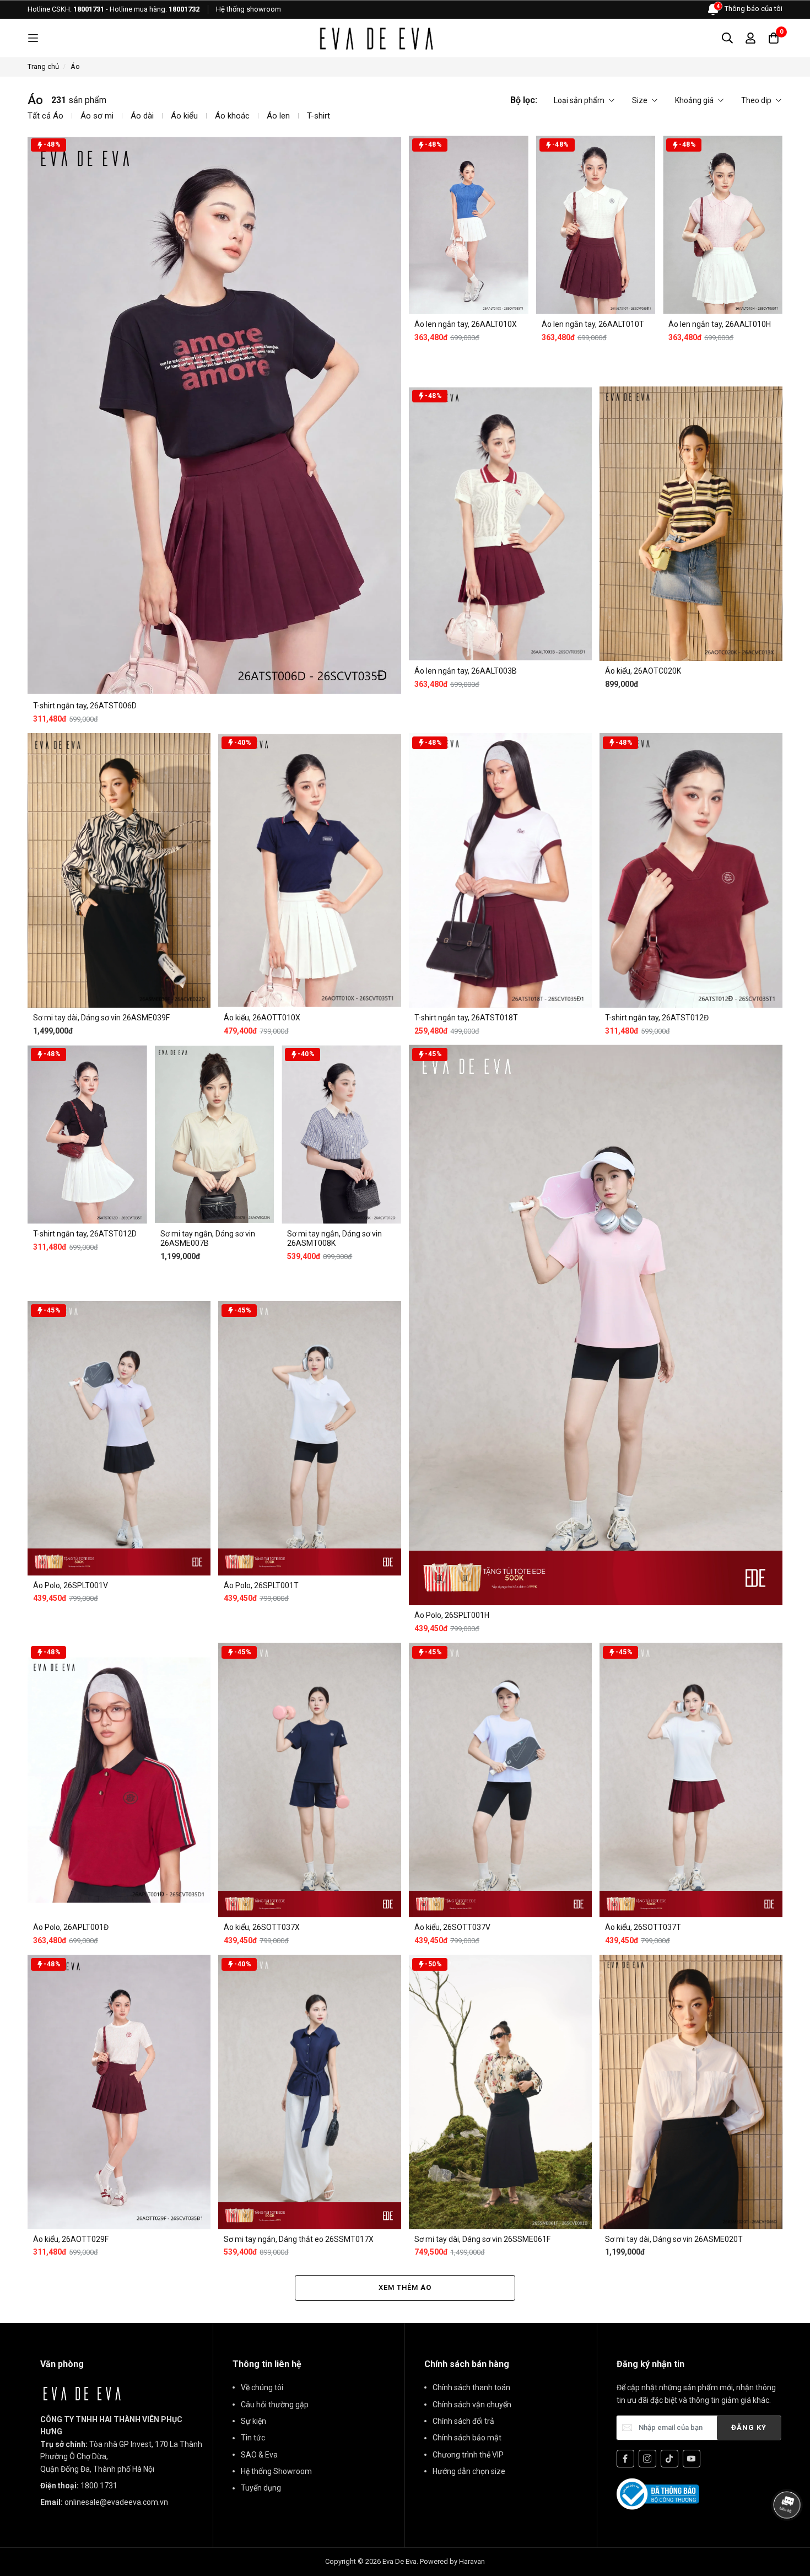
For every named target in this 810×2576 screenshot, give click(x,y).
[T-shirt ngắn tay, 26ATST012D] (87, 1134)
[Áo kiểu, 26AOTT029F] (119, 2092)
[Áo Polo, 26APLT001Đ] (119, 1780)
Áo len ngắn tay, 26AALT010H (720, 324)
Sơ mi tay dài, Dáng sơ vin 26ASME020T (674, 2239)
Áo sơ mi (97, 116)
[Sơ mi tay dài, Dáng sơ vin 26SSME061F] (500, 2092)
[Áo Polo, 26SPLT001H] (596, 1325)
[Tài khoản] (750, 38)
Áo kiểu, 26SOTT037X (262, 1927)
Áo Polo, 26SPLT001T (261, 1585)
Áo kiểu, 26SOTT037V (452, 1927)
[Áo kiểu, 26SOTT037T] (691, 1780)
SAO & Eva (259, 2455)
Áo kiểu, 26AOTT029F (71, 2239)
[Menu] (33, 38)
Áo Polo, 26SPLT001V (71, 1585)
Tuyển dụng (261, 2488)
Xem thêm (405, 2287)
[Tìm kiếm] (727, 38)
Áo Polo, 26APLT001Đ (71, 1927)
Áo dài (142, 116)
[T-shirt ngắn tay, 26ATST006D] (214, 415)
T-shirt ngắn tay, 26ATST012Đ (657, 1018)
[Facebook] (625, 2459)
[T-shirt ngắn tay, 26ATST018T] (500, 870)
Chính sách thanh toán (471, 2387)
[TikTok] (669, 2459)
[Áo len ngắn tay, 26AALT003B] (500, 524)
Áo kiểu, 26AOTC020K (643, 671)
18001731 (89, 9)
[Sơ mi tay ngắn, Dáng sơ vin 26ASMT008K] (341, 1134)
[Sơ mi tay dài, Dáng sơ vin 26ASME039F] (119, 870)
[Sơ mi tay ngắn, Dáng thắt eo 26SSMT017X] (310, 2092)
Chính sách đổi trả (463, 2421)
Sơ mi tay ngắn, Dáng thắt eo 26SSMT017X (299, 2239)
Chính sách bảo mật (467, 2438)
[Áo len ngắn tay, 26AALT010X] (469, 225)
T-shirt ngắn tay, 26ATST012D (85, 1234)
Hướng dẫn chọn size (469, 2471)
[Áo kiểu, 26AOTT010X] (310, 870)
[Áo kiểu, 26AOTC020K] (691, 524)
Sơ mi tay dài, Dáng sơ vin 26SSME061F (482, 2239)
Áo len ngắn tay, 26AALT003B (466, 671)
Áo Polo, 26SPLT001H (452, 1615)
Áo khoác (232, 116)
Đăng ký (749, 2427)
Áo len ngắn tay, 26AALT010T (593, 324)
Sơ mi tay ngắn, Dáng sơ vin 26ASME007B (208, 1238)
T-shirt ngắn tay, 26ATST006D (85, 706)
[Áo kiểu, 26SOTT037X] (310, 1780)
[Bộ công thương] (658, 2493)
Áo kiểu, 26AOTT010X (262, 1018)
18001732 (184, 9)
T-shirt (318, 116)
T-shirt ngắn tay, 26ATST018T (466, 1018)
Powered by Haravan (452, 2561)
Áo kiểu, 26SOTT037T (643, 1927)
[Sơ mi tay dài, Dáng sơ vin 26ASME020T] (691, 2092)
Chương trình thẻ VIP (468, 2455)
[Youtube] (692, 2459)
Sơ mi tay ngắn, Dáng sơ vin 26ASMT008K (334, 1238)
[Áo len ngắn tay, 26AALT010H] (723, 225)
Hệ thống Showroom (276, 2471)
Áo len (278, 116)
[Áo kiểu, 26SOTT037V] (500, 1780)
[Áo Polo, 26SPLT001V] (119, 1438)
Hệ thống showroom (249, 9)
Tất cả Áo (45, 116)
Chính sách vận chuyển (472, 2405)
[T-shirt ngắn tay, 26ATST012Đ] (691, 870)
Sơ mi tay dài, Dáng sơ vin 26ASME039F (101, 1018)
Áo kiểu (184, 116)
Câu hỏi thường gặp (275, 2405)
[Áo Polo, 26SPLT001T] (310, 1438)
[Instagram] (647, 2459)
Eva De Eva (399, 2561)
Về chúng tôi (262, 2387)
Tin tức (253, 2438)
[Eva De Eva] (376, 38)
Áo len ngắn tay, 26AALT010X (466, 324)
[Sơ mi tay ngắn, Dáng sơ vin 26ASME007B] (215, 1134)
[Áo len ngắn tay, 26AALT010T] (596, 225)
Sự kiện (253, 2421)
